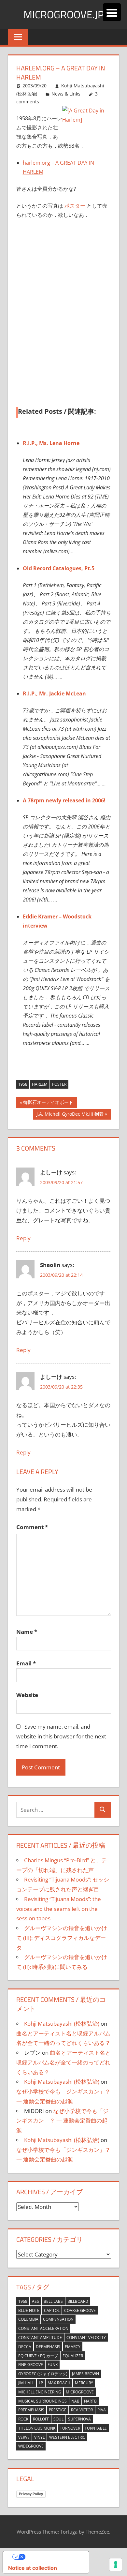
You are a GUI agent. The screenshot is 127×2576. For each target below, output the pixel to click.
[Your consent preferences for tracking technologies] (116, 2565)
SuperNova (79, 2419)
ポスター (75, 206)
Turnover (70, 2428)
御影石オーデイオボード (48, 1103)
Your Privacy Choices (52, 2557)
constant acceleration (43, 2328)
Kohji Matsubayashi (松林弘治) (62, 2024)
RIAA (102, 2410)
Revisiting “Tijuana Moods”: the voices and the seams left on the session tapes (59, 1909)
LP (41, 2383)
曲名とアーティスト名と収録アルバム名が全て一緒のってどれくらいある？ (63, 2062)
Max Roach (59, 2383)
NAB (75, 2401)
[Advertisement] (63, 291)
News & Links (66, 94)
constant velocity (86, 2338)
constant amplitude (40, 2338)
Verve (24, 2437)
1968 (23, 2301)
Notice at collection (33, 2568)
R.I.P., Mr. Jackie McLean (54, 693)
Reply (23, 1238)
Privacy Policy (31, 2494)
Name (27, 1632)
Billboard (78, 2301)
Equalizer (73, 2356)
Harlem (40, 1084)
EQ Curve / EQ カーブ (38, 2356)
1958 (23, 1084)
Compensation (58, 2319)
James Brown (85, 2374)
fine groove (31, 2365)
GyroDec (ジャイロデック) (43, 2374)
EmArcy (73, 2347)
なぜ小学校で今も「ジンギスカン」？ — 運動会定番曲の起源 (62, 2121)
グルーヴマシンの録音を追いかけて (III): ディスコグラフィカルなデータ (62, 1938)
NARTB (90, 2401)
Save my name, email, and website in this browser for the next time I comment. (61, 1736)
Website (27, 1695)
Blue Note (29, 2310)
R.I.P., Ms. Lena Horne (51, 443)
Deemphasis (48, 2347)
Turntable (96, 2428)
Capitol (52, 2310)
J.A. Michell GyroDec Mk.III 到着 (70, 1115)
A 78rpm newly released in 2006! (64, 800)
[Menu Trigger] (112, 12)
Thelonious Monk (37, 2428)
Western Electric (67, 2437)
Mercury (84, 2383)
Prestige (58, 2410)
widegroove (31, 2446)
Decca (25, 2347)
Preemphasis (31, 2410)
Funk (53, 2365)
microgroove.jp (64, 14)
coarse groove (80, 2310)
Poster (59, 1084)
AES (35, 2301)
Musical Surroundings (42, 2401)
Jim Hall (26, 2383)
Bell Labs (53, 2301)
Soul (58, 2419)
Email (26, 1663)
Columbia (28, 2319)
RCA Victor (82, 2410)
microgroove (80, 2392)
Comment (32, 1527)
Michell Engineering (40, 2392)
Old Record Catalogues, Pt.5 (59, 568)
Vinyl (39, 2437)
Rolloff (41, 2419)
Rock (23, 2419)
